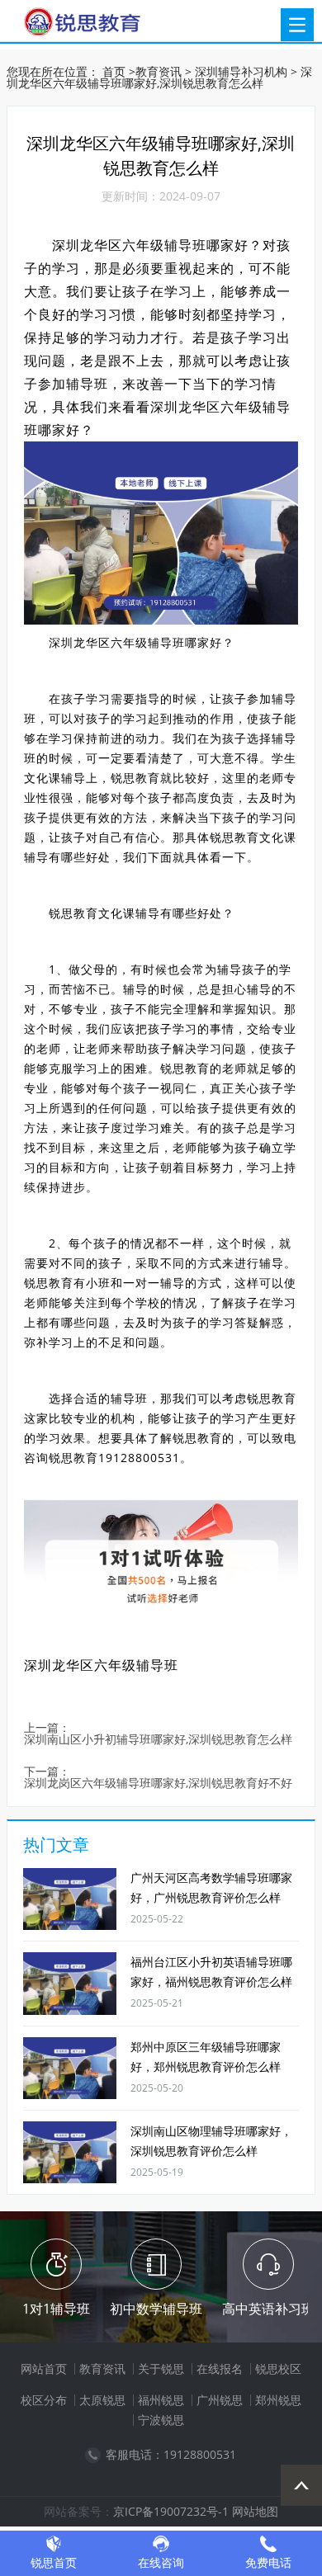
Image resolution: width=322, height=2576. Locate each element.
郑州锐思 (278, 2400)
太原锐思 (102, 2400)
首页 (114, 71)
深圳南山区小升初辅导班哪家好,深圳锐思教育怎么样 (158, 1740)
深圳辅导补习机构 (241, 71)
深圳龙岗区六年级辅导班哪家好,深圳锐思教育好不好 (158, 1783)
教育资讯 (159, 71)
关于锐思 (161, 2368)
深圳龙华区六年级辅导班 (101, 1665)
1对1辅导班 (56, 2309)
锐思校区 (278, 2368)
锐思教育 (135, 778)
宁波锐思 (161, 2420)
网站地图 (255, 2511)
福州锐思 (161, 2400)
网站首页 (44, 2368)
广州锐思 (220, 2400)
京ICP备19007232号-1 (171, 2511)
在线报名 (220, 2368)
